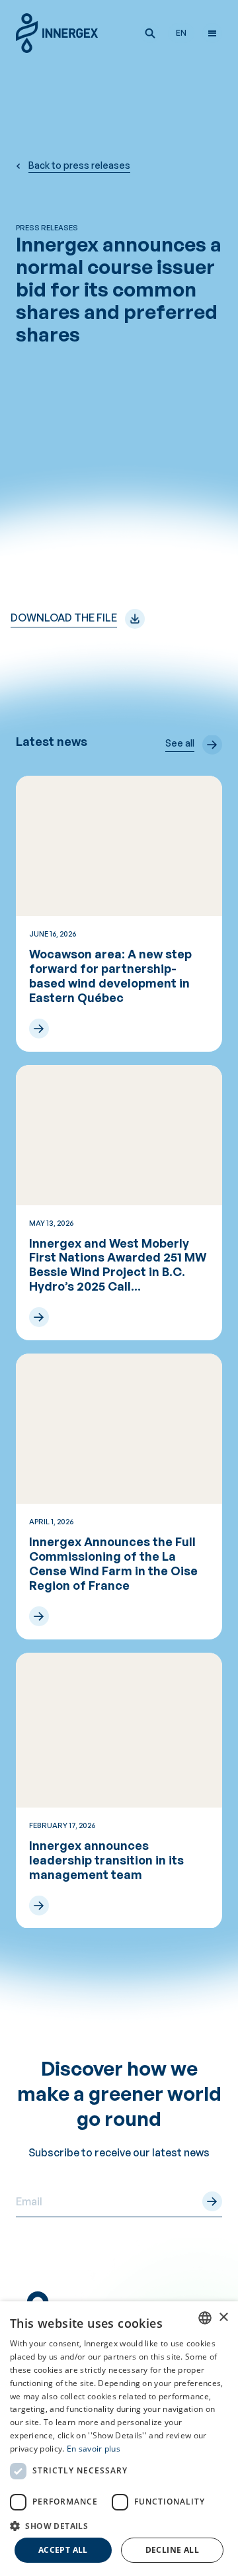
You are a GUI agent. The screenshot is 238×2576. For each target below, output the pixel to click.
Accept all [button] (63, 2550)
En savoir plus (94, 2449)
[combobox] (205, 2318)
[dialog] (119, 2439)
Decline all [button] (172, 2550)
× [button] (223, 2318)
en (181, 33)
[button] (150, 33)
